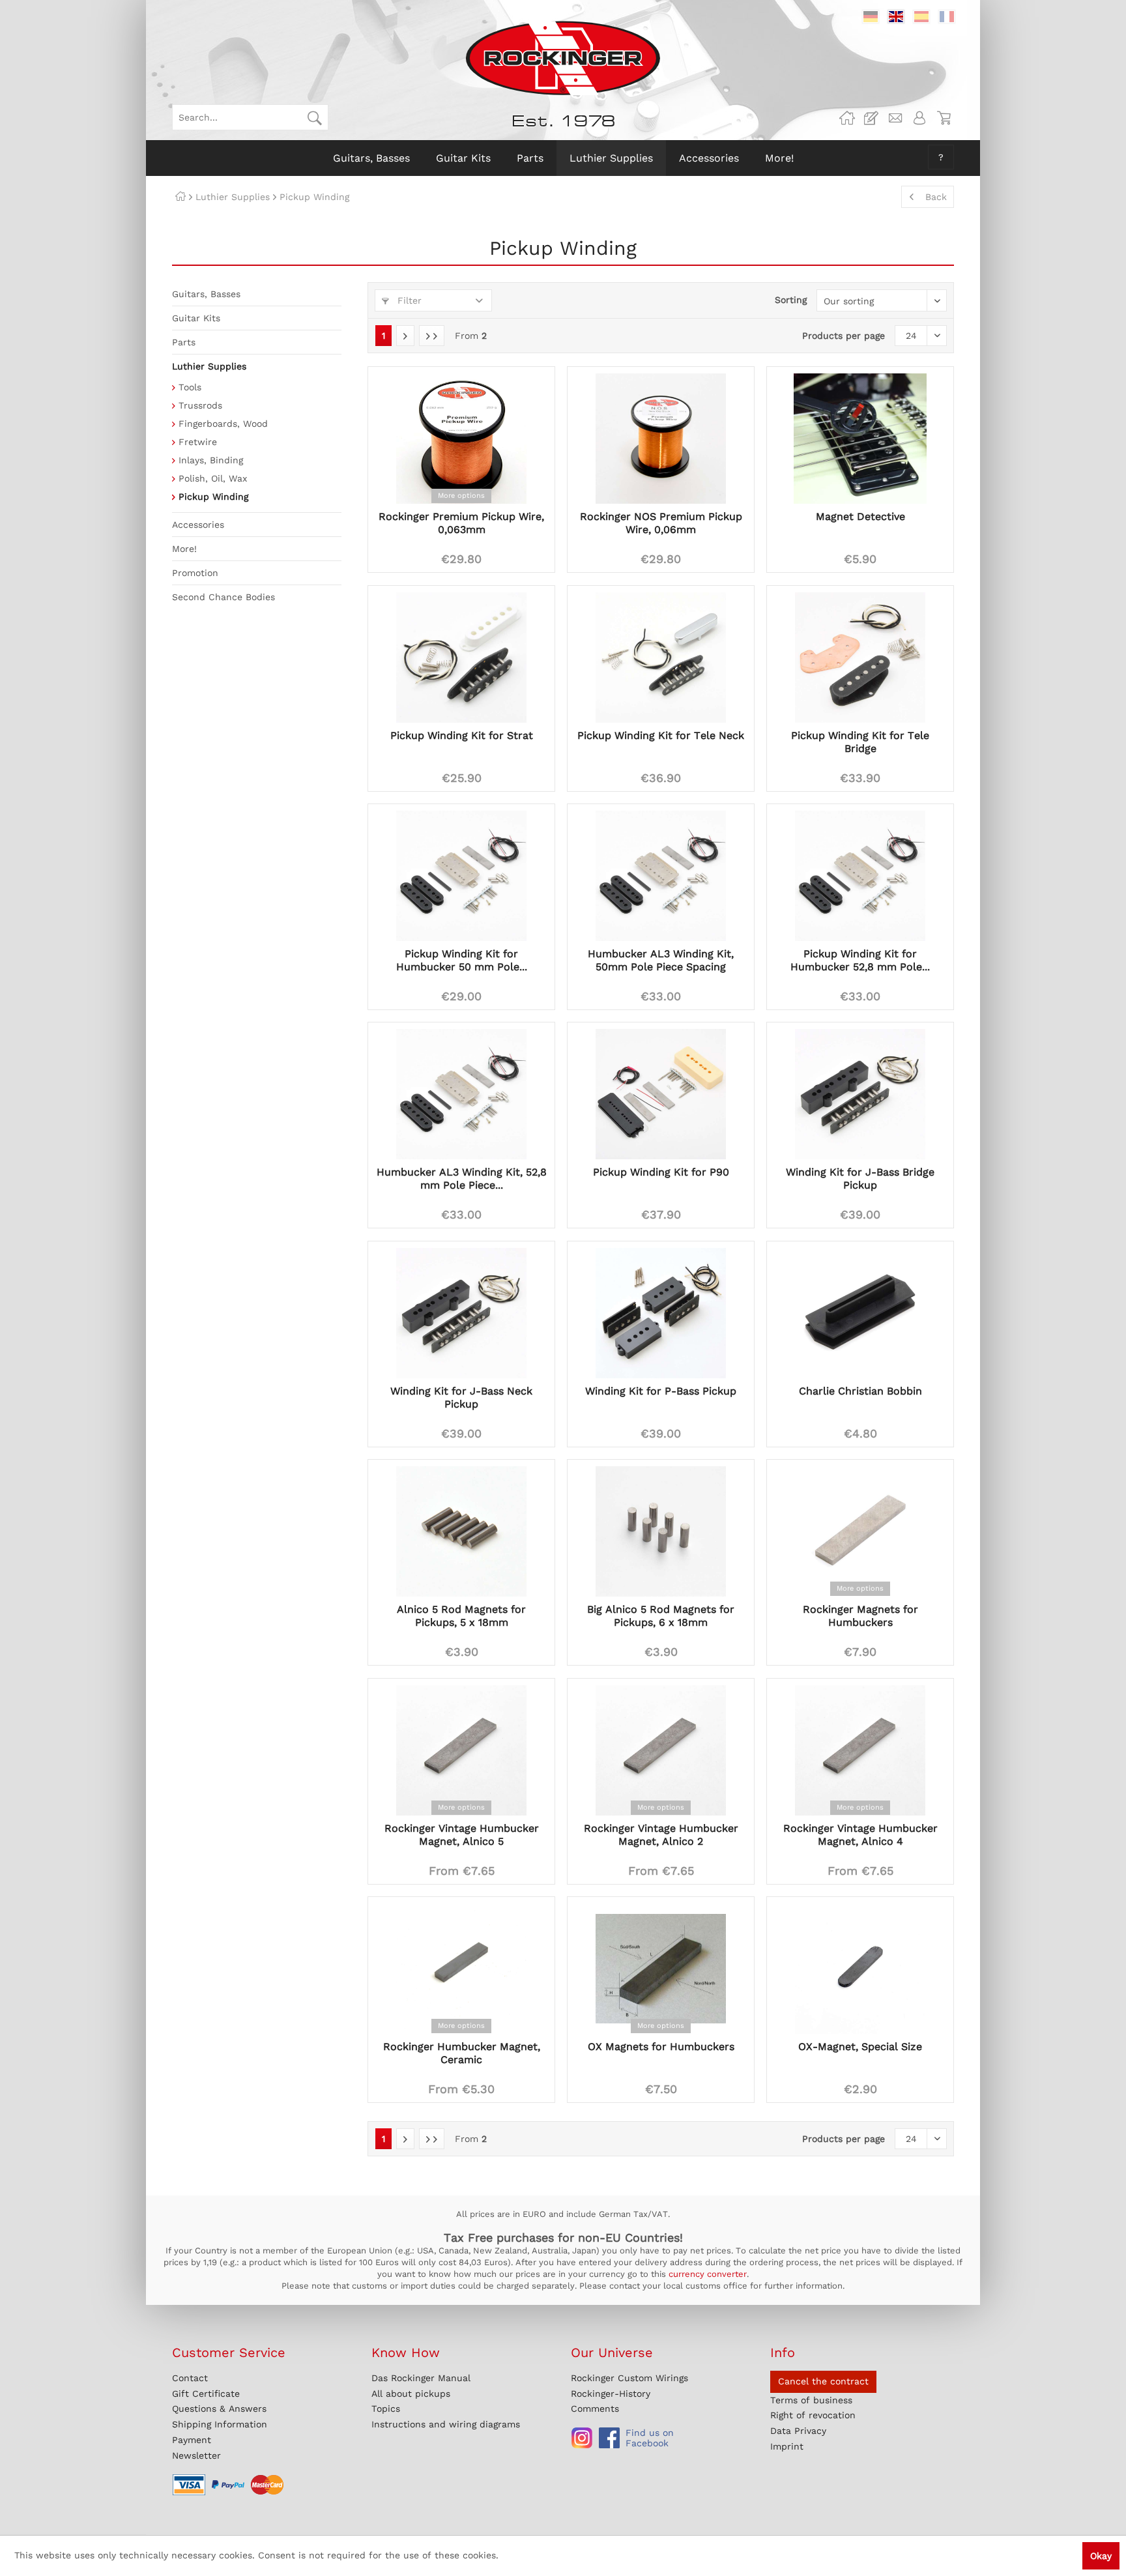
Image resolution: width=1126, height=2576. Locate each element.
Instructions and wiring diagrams (446, 2424)
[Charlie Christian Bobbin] (860, 1313)
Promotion (195, 573)
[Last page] (432, 336)
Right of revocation (813, 2415)
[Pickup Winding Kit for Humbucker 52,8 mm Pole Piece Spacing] (860, 876)
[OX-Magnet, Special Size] (860, 1969)
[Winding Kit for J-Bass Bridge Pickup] (860, 1094)
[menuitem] (250, 117)
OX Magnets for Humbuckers (661, 2047)
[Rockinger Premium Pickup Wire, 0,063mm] (461, 439)
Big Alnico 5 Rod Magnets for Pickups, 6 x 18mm (661, 1616)
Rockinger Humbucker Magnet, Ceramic (462, 2053)
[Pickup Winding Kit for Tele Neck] (661, 658)
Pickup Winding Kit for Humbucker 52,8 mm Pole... (860, 960)
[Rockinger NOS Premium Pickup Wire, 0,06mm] (661, 439)
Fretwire (198, 442)
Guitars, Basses (206, 294)
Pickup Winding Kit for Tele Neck (661, 735)
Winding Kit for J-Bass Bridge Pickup (860, 1179)
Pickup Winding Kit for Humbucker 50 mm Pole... (462, 960)
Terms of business (811, 2400)
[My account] (919, 118)
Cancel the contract (823, 2381)
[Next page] (405, 336)
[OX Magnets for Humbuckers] (661, 1969)
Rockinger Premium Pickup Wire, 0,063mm (461, 523)
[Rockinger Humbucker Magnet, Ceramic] (461, 1969)
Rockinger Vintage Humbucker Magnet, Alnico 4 (860, 1835)
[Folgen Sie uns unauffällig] (582, 2438)
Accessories (198, 525)
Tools (190, 387)
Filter (408, 300)
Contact (190, 2378)
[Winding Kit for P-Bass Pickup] (661, 1313)
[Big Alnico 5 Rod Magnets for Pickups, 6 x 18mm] (661, 1531)
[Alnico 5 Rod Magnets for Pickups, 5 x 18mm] (461, 1531)
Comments (595, 2409)
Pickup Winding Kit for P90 (661, 1172)
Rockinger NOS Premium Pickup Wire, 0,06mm (661, 523)
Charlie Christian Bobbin (860, 1391)
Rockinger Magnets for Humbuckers (860, 1616)
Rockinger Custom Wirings (629, 2378)
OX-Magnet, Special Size (860, 2047)
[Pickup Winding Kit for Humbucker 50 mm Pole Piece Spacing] (461, 876)
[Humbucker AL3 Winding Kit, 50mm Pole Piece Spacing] (661, 876)
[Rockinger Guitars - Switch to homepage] (563, 58)
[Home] (180, 197)
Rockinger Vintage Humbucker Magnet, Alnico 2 (661, 1835)
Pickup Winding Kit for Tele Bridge (860, 742)
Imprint (787, 2446)
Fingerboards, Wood (223, 424)
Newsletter (196, 2455)
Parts (184, 342)
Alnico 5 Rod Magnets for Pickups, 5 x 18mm (461, 1616)
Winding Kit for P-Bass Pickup (661, 1391)
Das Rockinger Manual (421, 2378)
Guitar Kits (196, 318)
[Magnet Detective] (860, 439)
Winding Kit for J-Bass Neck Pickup (461, 1397)
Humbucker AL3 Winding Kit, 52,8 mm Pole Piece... (462, 1179)
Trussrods (200, 405)
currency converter (708, 2274)
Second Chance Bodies (224, 597)
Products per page (844, 336)
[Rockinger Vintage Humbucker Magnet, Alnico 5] (461, 1750)
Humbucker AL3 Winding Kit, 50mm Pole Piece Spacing (661, 960)
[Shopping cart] (944, 118)
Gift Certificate (206, 2394)
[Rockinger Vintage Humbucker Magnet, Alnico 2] (661, 1750)
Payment (192, 2440)
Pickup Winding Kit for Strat (462, 735)
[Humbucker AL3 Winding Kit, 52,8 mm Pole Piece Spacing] (461, 1094)
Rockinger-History (611, 2394)
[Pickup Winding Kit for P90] (661, 1094)
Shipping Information (220, 2424)
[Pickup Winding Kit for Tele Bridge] (860, 658)
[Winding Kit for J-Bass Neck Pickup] (461, 1313)
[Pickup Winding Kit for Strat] (461, 658)
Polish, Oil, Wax (213, 478)
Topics (386, 2409)
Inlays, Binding (211, 460)
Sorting (791, 300)
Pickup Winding (213, 497)
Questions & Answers (219, 2409)
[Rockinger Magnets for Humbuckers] (860, 1531)
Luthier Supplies (209, 366)
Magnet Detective (860, 516)
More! (184, 549)
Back (936, 197)
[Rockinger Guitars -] (847, 118)
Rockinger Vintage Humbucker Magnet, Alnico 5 (462, 1835)
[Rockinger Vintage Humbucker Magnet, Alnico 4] (860, 1750)
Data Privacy (798, 2431)
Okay (1101, 2556)
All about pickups (411, 2394)
